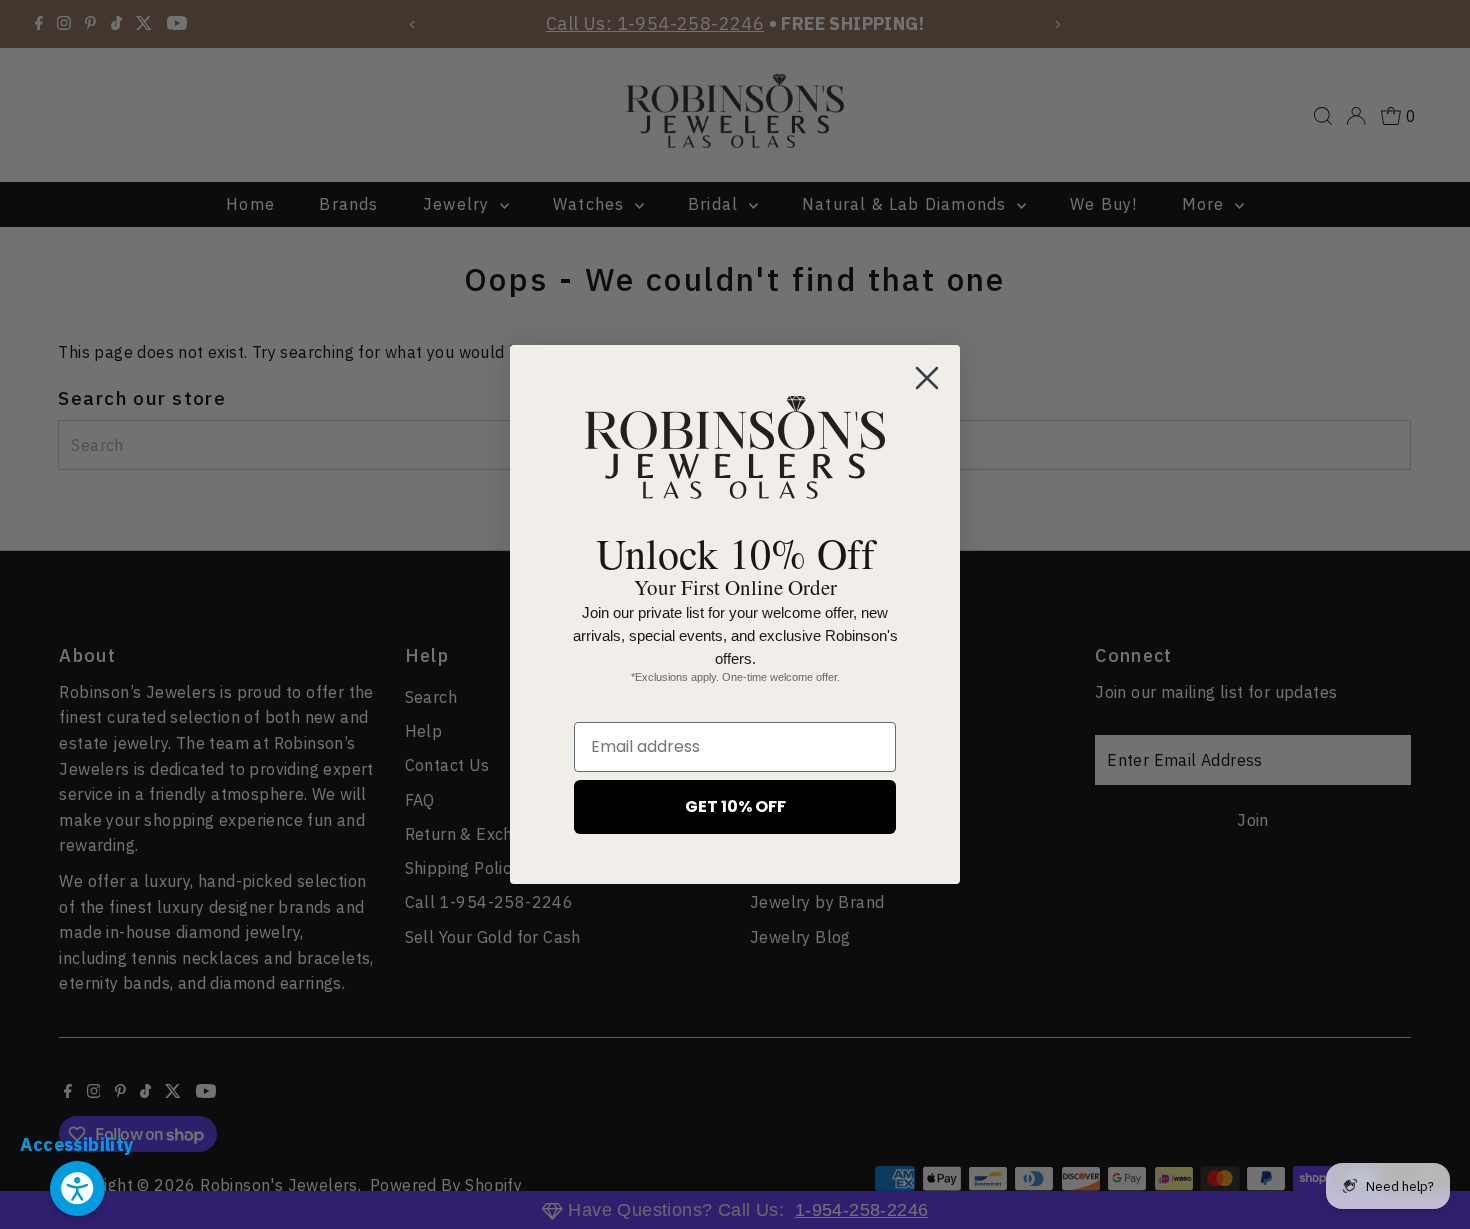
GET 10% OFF (735, 806)
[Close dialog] (927, 378)
